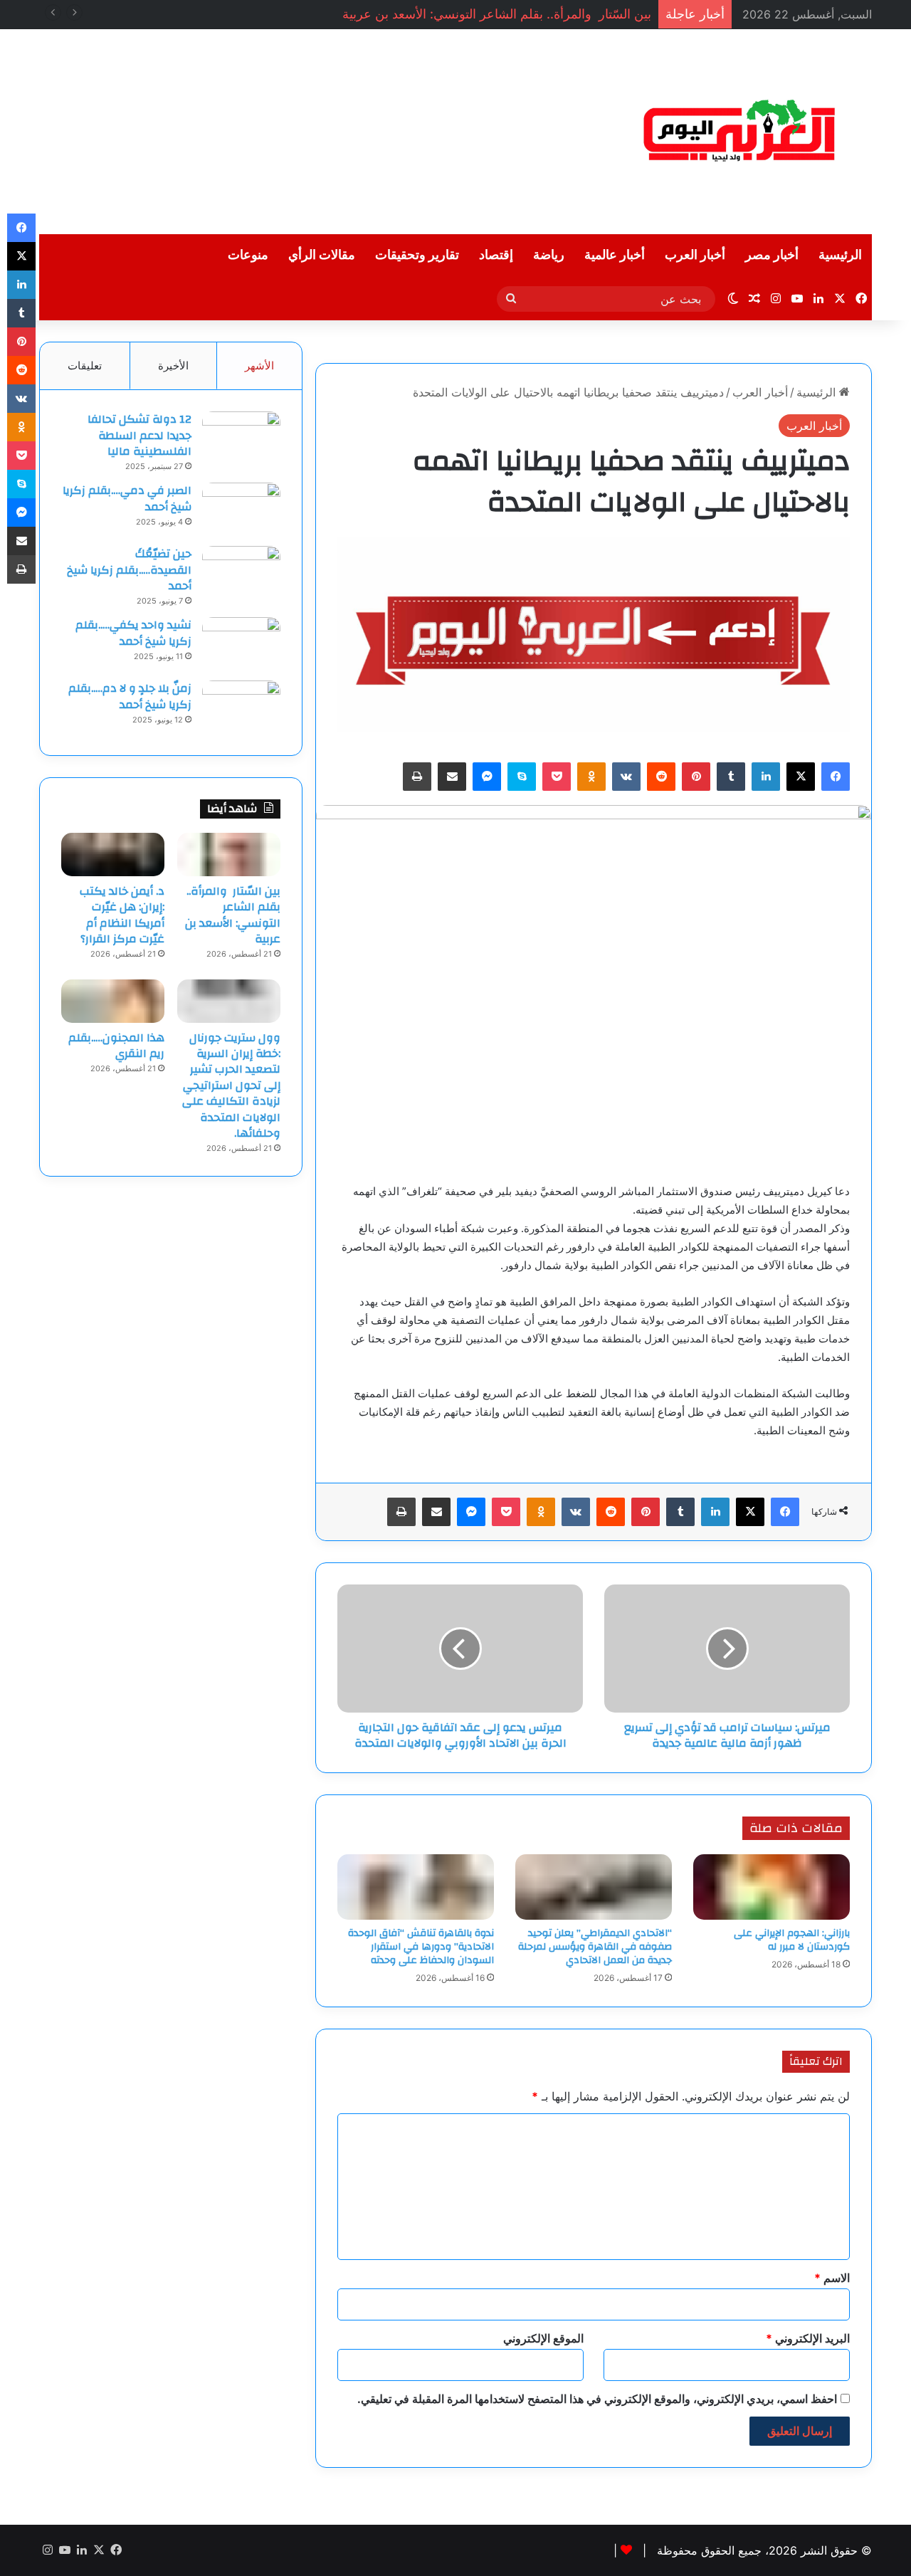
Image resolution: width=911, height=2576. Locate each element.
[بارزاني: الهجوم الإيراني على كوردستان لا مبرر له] (772, 1887)
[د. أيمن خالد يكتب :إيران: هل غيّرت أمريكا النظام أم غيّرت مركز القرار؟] (113, 854)
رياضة (549, 255)
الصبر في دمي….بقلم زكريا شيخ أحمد (127, 498)
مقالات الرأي (322, 255)
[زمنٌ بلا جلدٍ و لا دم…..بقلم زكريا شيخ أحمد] (241, 707)
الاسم (832, 2278)
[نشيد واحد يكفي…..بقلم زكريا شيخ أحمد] (241, 644)
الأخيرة (173, 366)
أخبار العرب (695, 255)
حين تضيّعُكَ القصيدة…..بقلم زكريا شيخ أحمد (129, 570)
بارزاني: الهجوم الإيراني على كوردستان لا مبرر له (792, 1940)
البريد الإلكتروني (808, 2338)
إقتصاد (496, 255)
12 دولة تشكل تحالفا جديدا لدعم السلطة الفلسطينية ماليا (139, 435)
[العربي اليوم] (740, 132)
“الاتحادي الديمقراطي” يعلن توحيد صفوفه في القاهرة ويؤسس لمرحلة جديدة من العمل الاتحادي (595, 1947)
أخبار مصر (772, 255)
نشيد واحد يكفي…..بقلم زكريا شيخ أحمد (133, 633)
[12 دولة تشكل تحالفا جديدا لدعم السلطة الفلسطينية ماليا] (241, 438)
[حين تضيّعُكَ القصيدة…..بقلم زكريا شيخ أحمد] (241, 573)
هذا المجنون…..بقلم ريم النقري (116, 1046)
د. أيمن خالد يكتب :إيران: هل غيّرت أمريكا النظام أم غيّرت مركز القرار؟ (122, 915)
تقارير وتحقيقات (417, 255)
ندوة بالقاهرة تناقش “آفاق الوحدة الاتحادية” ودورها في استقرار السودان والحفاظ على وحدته (421, 1947)
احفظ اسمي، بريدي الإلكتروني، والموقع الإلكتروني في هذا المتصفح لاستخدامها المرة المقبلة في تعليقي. (597, 2399)
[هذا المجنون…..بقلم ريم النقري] (113, 1001)
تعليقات (85, 366)
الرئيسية (840, 255)
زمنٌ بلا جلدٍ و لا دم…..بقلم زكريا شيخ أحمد (130, 696)
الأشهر (259, 366)
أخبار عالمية (615, 255)
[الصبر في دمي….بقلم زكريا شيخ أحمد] (241, 509)
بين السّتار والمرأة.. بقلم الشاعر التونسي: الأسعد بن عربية (233, 915)
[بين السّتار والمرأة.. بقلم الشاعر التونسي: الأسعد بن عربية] (229, 854)
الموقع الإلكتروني (543, 2338)
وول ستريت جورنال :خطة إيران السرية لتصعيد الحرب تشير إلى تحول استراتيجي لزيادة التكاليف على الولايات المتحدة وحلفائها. (231, 1085)
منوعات (248, 255)
